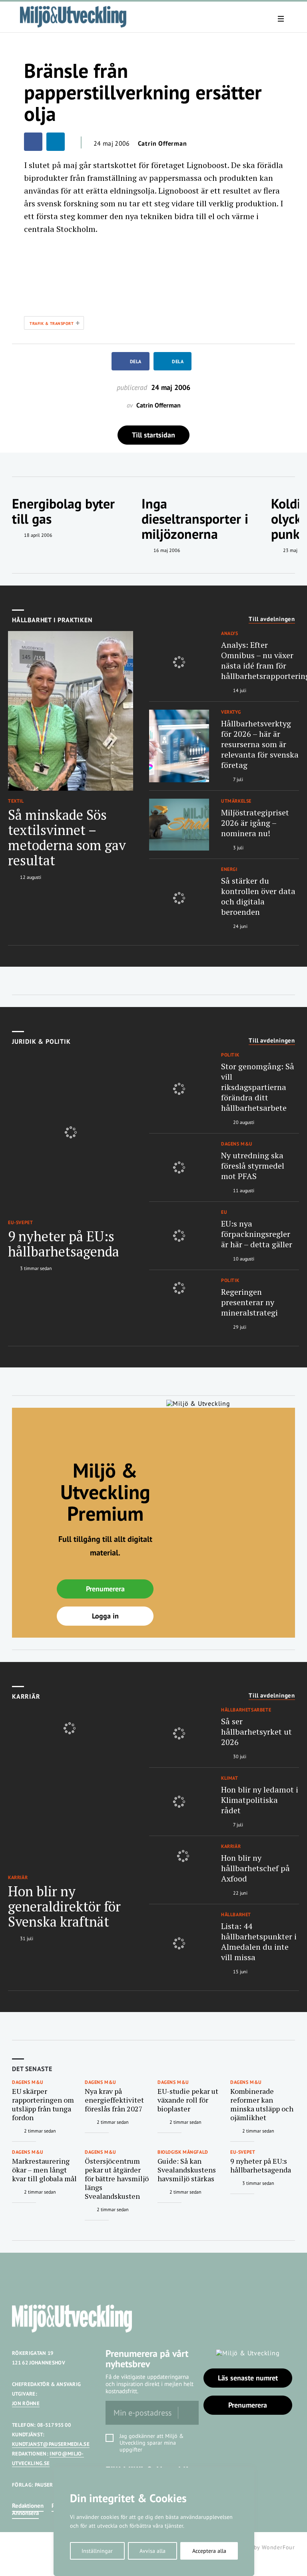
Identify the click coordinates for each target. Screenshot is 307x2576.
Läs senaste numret (248, 2378)
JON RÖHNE (26, 2403)
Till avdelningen (272, 619)
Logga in (105, 1616)
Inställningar (97, 2551)
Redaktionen (28, 2506)
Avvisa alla (153, 2551)
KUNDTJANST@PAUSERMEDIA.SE (51, 2444)
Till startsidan (153, 435)
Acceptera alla (209, 2551)
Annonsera (25, 2513)
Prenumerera (105, 1589)
